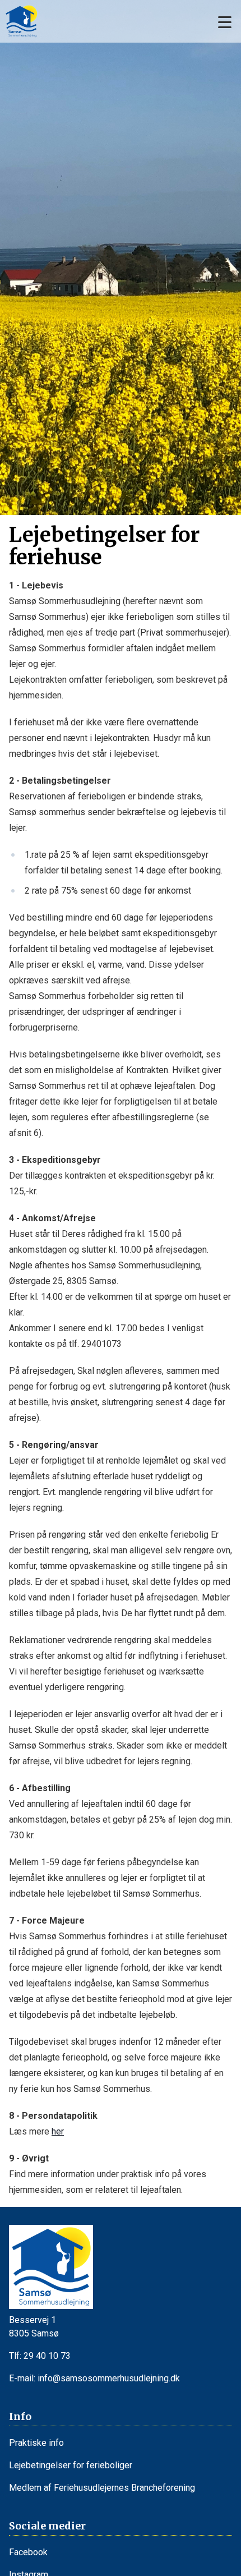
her (58, 2131)
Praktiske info (36, 2443)
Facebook (28, 2552)
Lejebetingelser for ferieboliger (71, 2465)
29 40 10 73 (47, 2356)
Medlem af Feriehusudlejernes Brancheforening (102, 2488)
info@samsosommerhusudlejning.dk (109, 2378)
